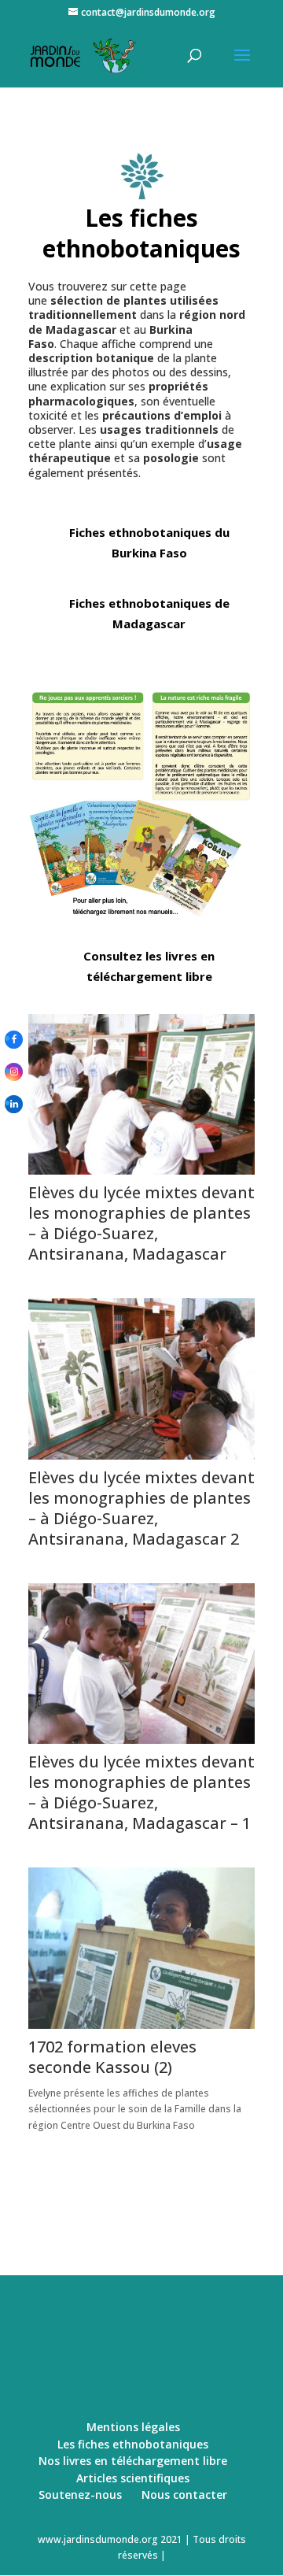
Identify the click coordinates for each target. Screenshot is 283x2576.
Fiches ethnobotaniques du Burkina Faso (149, 542)
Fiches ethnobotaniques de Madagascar (149, 613)
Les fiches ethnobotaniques (133, 2444)
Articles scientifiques (133, 2478)
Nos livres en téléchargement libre (133, 2461)
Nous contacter (184, 2495)
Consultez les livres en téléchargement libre (149, 966)
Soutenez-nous (80, 2495)
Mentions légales (133, 2427)
